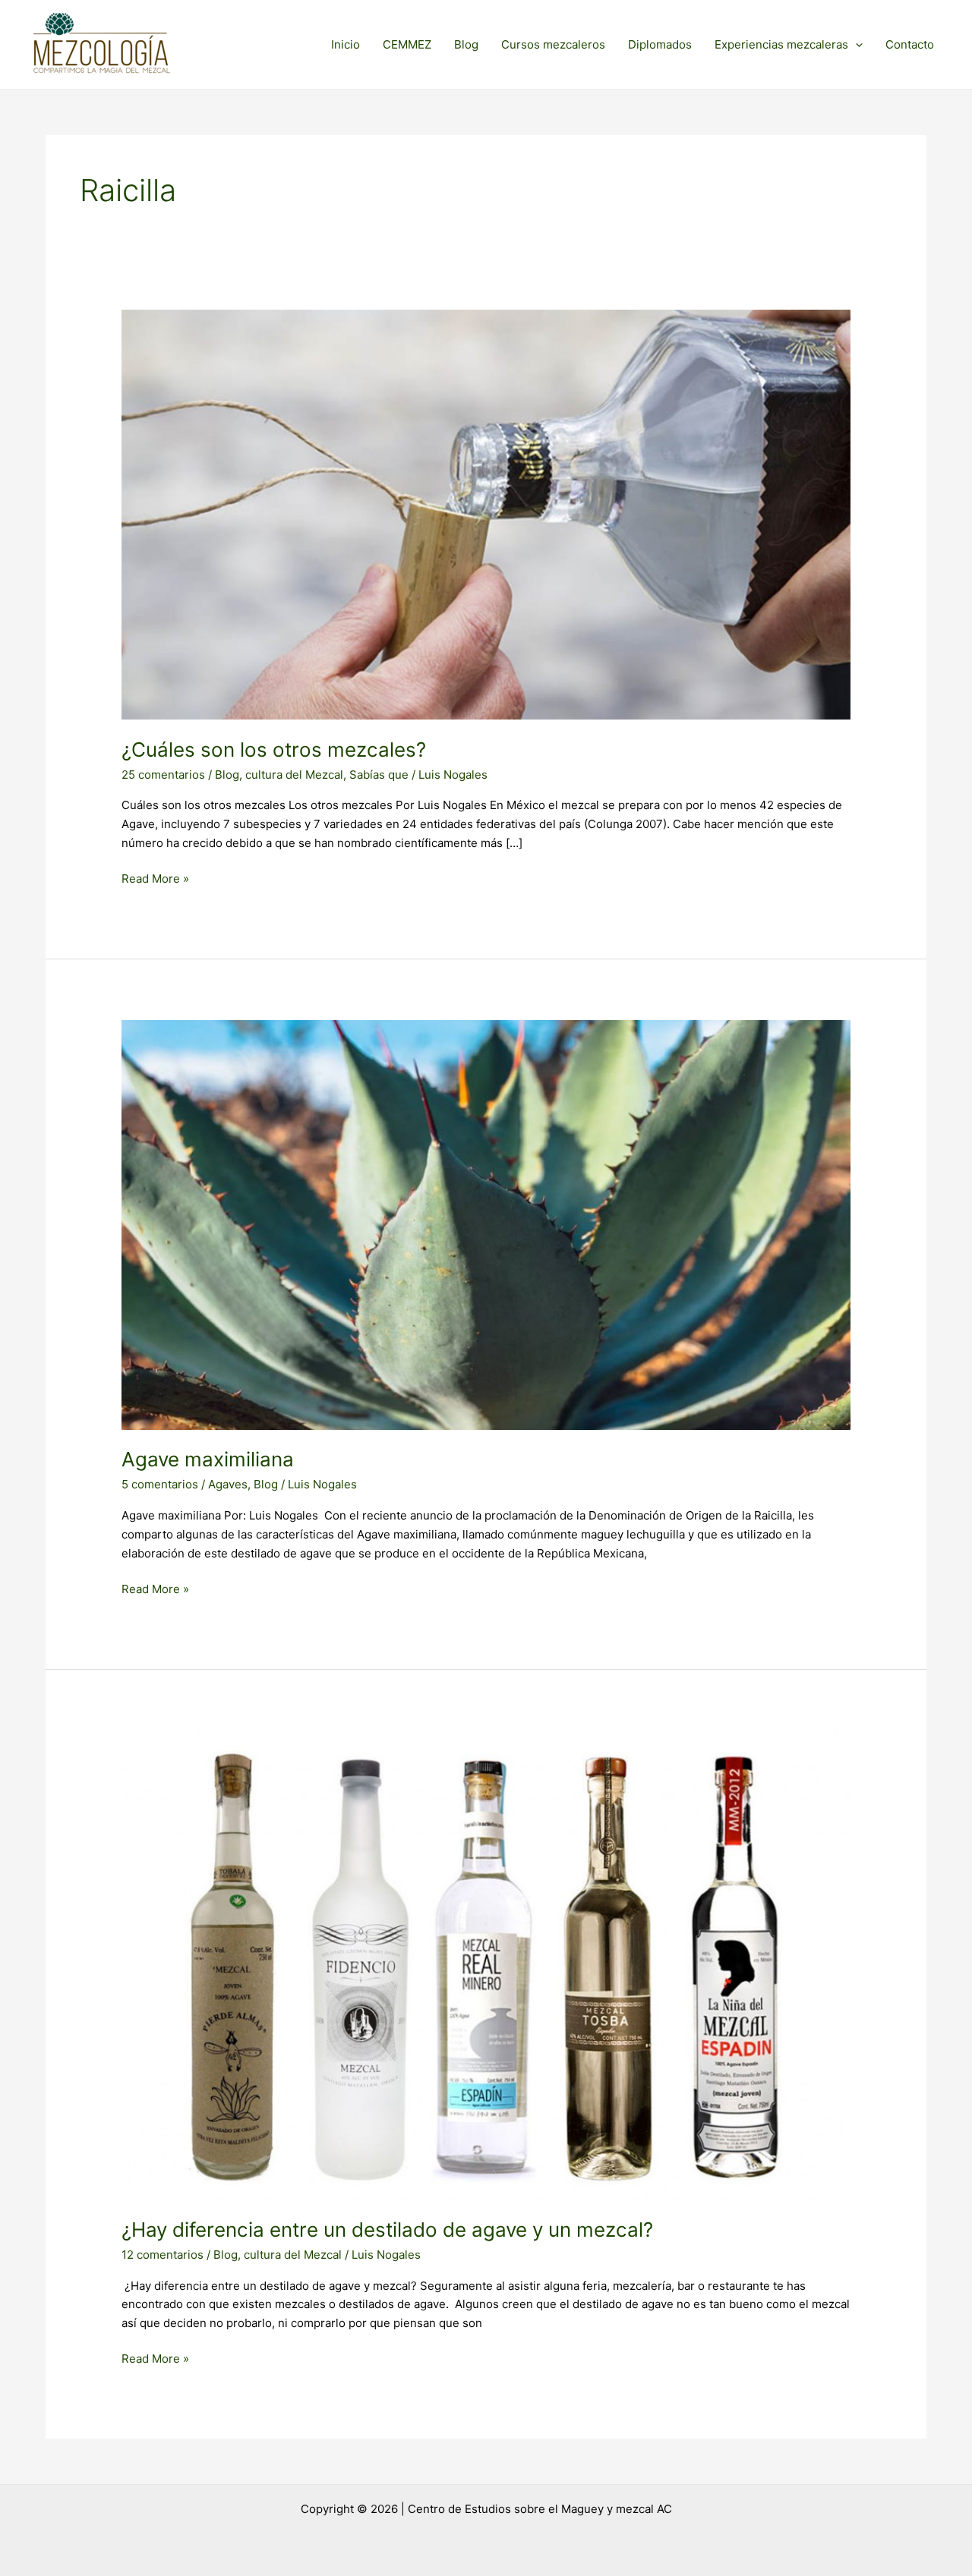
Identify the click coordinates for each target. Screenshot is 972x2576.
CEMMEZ (407, 44)
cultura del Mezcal (294, 775)
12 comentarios (163, 2255)
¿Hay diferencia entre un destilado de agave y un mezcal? (387, 2230)
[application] (855, 45)
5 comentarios (160, 1484)
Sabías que (379, 775)
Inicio (346, 44)
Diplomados (660, 44)
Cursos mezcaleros (553, 44)
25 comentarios (163, 775)
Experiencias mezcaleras (781, 44)
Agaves (228, 1484)
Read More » (155, 878)
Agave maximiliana (208, 1459)
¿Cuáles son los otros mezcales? (274, 749)
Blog (466, 44)
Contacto (910, 44)
